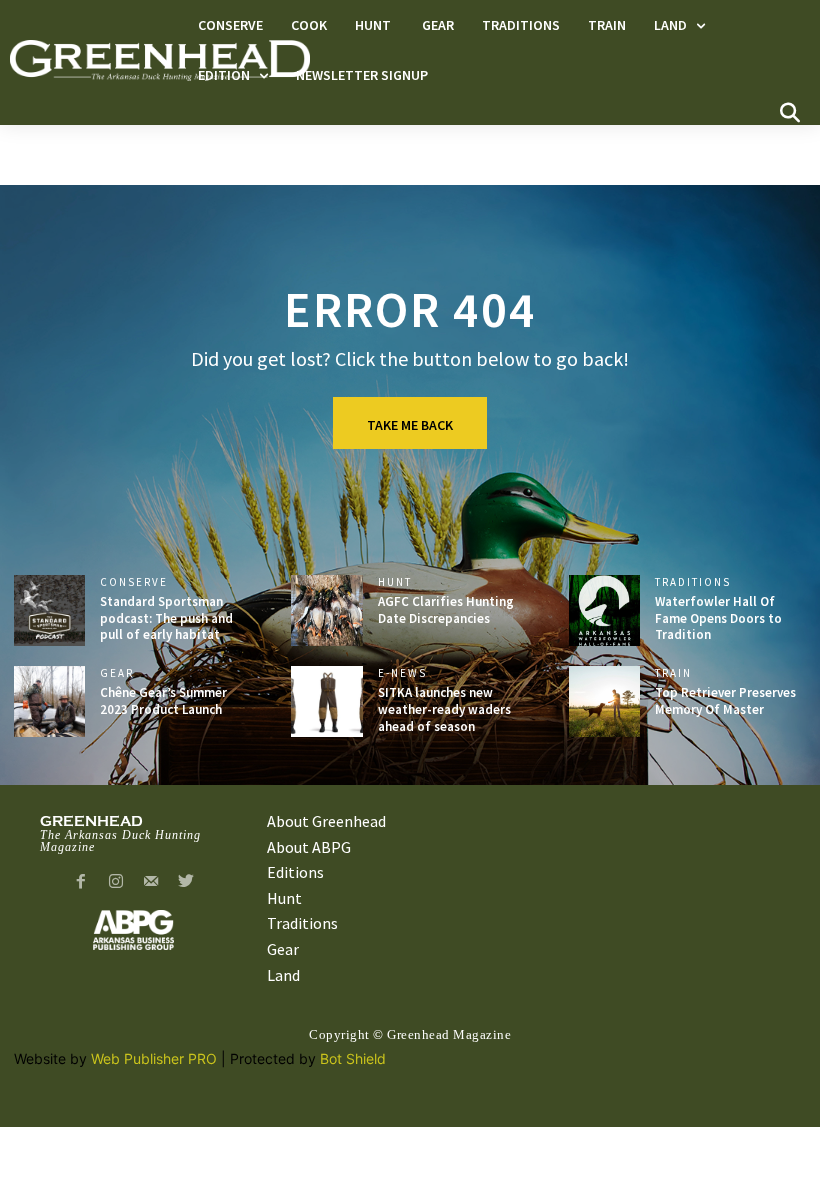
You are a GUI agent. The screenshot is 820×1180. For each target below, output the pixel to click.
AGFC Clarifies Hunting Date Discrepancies (446, 610)
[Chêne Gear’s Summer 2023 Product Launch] (49, 701)
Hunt (397, 582)
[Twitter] (185, 882)
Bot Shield (353, 1058)
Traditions (693, 582)
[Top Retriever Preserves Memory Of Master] (604, 701)
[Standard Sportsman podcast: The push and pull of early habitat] (49, 610)
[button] (790, 113)
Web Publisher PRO (154, 1058)
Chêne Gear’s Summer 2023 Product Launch (163, 701)
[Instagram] (116, 882)
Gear (117, 673)
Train (673, 673)
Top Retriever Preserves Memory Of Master (725, 701)
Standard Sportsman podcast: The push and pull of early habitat (166, 618)
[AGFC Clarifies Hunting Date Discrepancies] (326, 610)
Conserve (134, 582)
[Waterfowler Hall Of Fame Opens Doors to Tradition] (604, 610)
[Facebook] (81, 882)
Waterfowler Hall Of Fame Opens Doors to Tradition (718, 618)
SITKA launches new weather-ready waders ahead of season (444, 709)
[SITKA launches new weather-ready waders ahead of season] (326, 701)
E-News (402, 673)
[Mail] (151, 882)
